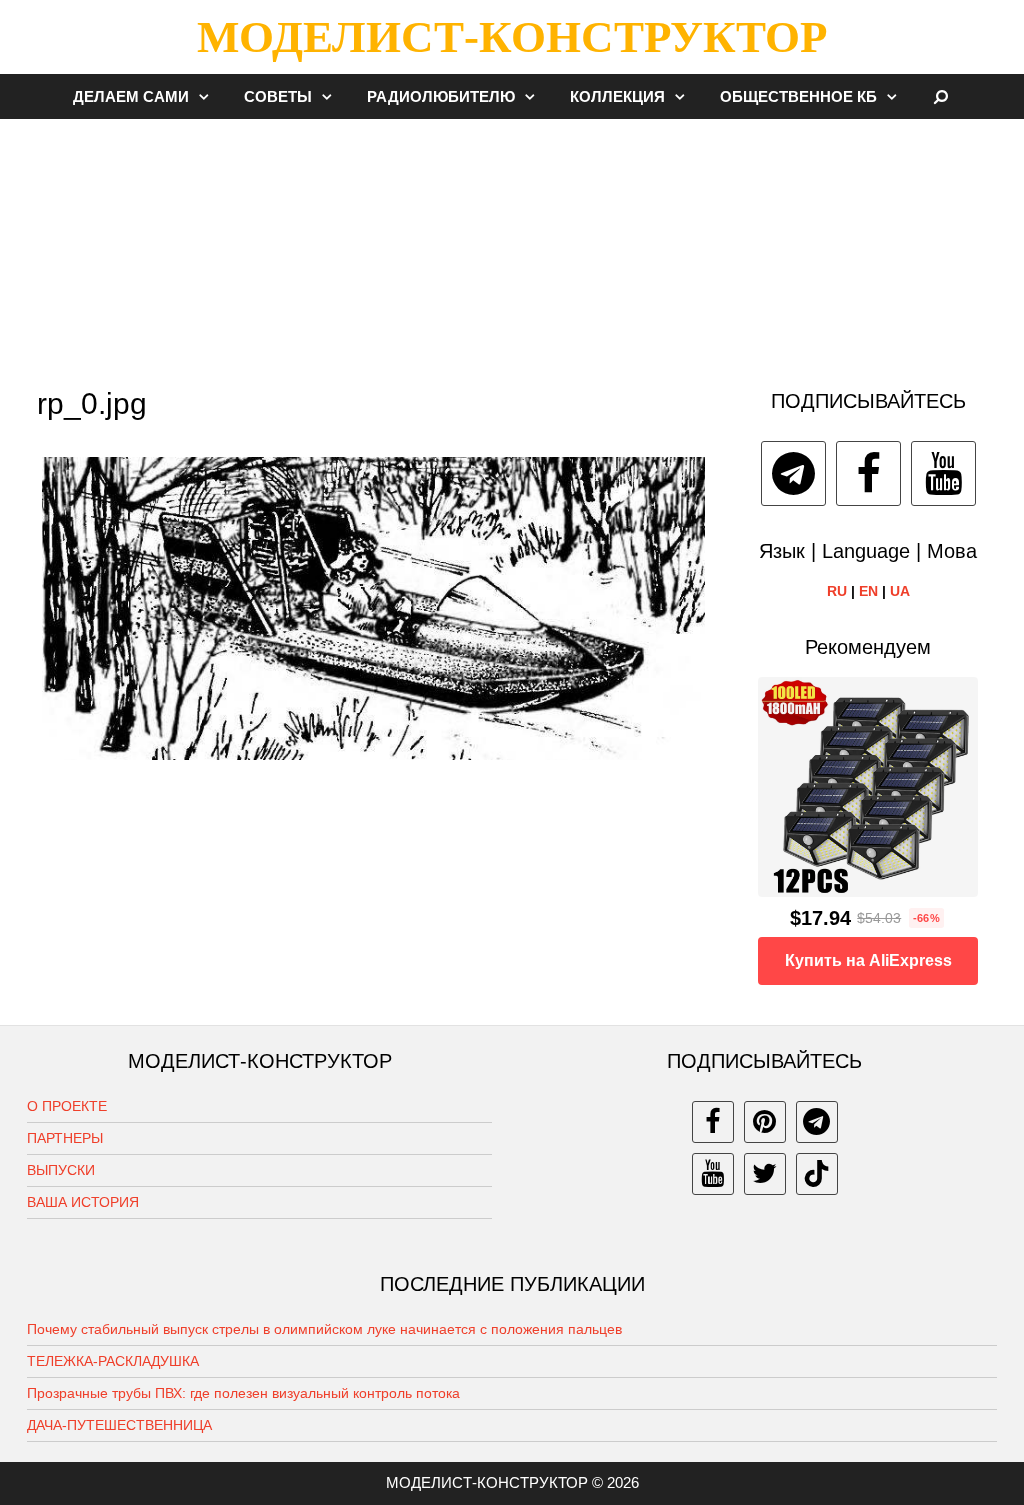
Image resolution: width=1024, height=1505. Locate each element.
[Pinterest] (765, 1122)
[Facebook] (868, 473)
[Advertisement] (512, 244)
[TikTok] (817, 1174)
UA (900, 591)
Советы (278, 96)
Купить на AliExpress (868, 960)
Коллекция (617, 96)
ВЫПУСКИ (61, 1170)
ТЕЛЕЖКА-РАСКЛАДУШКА (113, 1361)
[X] (765, 1174)
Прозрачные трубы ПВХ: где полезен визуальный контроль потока (243, 1393)
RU (837, 591)
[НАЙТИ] (941, 96)
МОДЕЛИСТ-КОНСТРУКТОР (512, 37)
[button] (209, 96)
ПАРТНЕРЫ (65, 1138)
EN (868, 591)
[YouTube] (943, 473)
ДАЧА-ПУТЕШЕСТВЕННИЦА (119, 1425)
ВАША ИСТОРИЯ (83, 1202)
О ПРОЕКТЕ (67, 1106)
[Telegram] (793, 473)
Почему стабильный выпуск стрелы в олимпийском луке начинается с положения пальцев (324, 1329)
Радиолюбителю (441, 96)
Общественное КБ (798, 96)
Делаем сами (131, 96)
